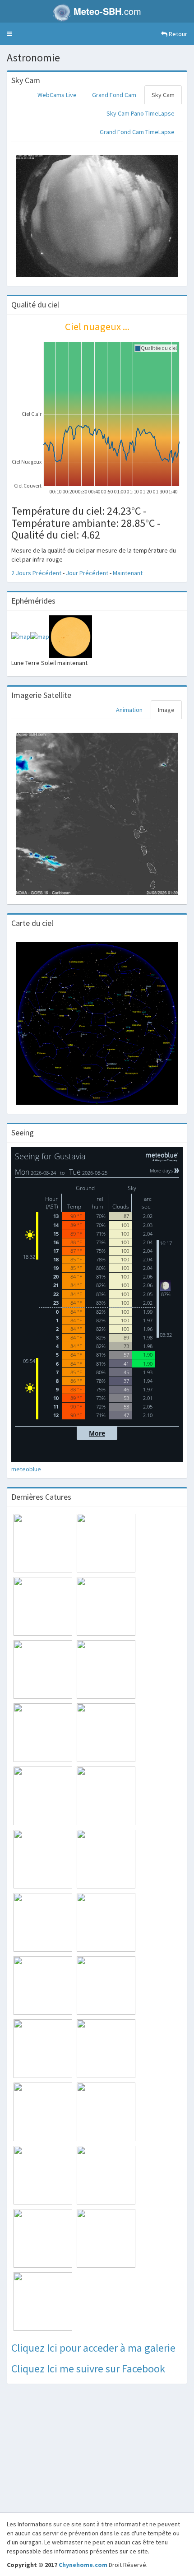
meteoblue (26, 1469)
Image (166, 710)
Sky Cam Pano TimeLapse (141, 113)
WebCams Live (57, 95)
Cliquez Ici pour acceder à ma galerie (93, 2348)
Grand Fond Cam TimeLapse (137, 132)
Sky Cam (163, 95)
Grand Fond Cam (114, 95)
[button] (9, 34)
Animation (129, 710)
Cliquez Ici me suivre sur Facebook (88, 2369)
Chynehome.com (83, 2565)
